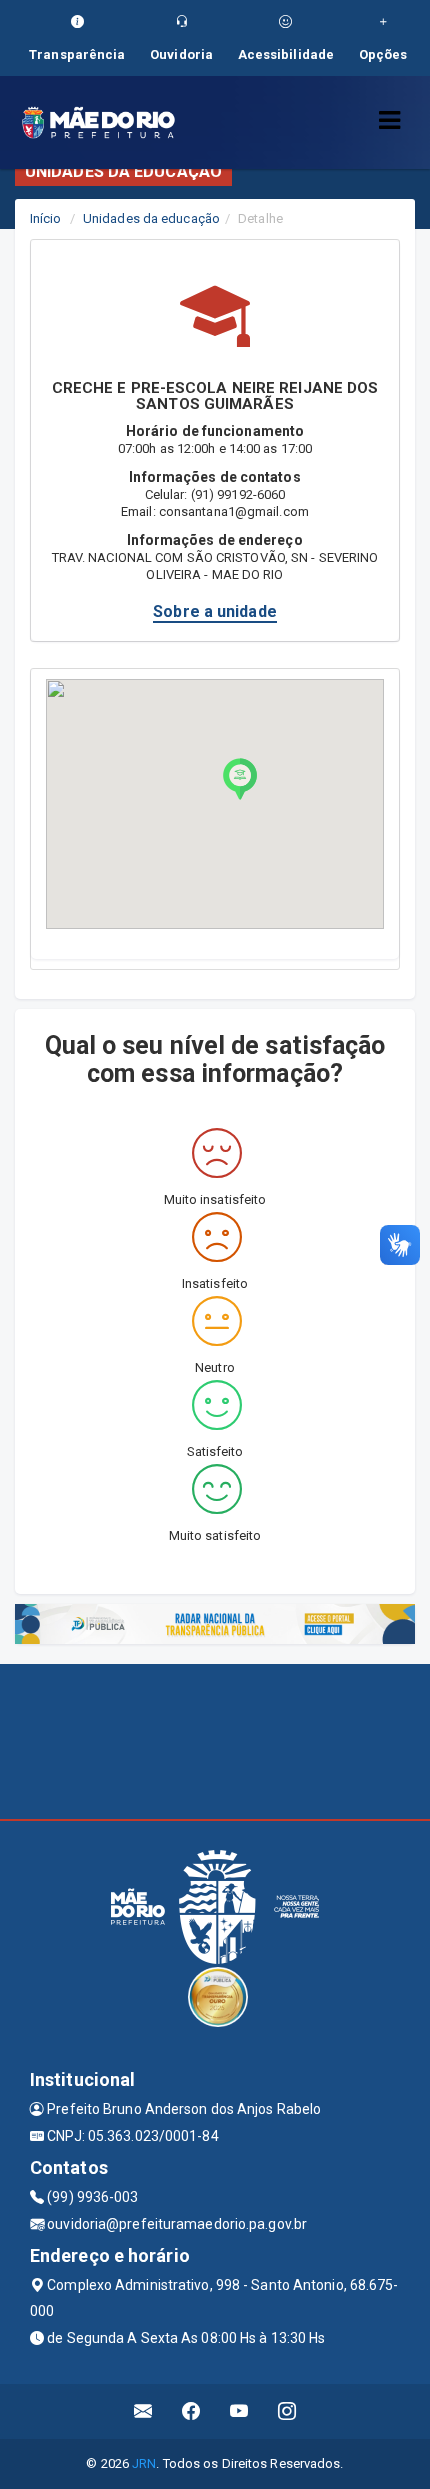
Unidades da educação (151, 218)
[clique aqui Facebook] (191, 2411)
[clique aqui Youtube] (239, 2411)
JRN (144, 2463)
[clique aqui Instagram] (287, 2411)
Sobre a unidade (215, 611)
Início (46, 218)
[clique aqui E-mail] (143, 2411)
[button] (240, 779)
